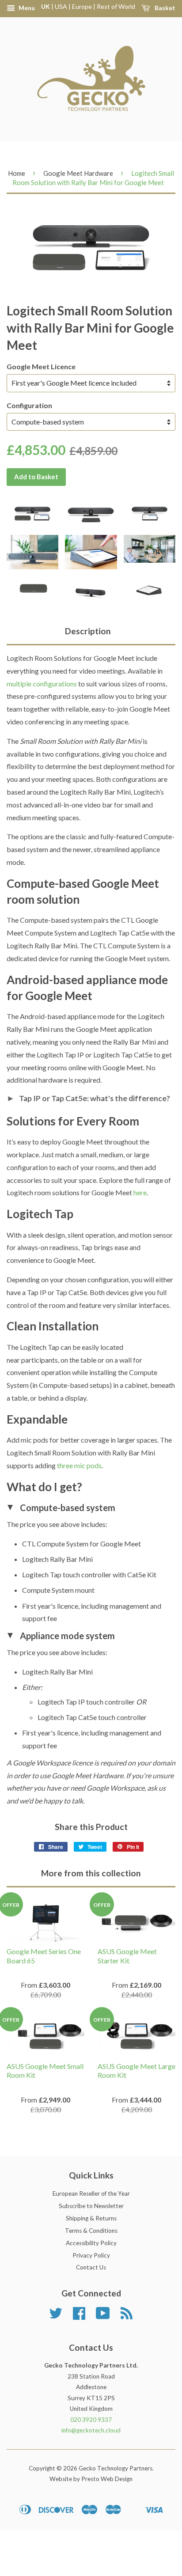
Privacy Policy (91, 2255)
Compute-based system (61, 1508)
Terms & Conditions (91, 2231)
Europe (82, 6)
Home (17, 173)
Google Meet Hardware (78, 173)
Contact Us (91, 2267)
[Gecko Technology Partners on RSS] (127, 2316)
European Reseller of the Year (91, 2193)
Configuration (29, 405)
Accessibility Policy (91, 2243)
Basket (164, 8)
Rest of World (116, 6)
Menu (26, 8)
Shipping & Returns (91, 2218)
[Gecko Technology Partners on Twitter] (56, 2316)
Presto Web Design (107, 2479)
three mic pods (79, 1465)
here (140, 1192)
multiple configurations (42, 684)
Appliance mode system (61, 1636)
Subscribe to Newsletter (91, 2206)
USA (61, 6)
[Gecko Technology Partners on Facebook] (79, 2316)
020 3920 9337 (91, 2420)
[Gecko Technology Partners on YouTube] (103, 2316)
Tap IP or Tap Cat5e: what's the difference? (88, 1098)
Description (88, 631)
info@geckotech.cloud (91, 2430)
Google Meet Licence (41, 366)
